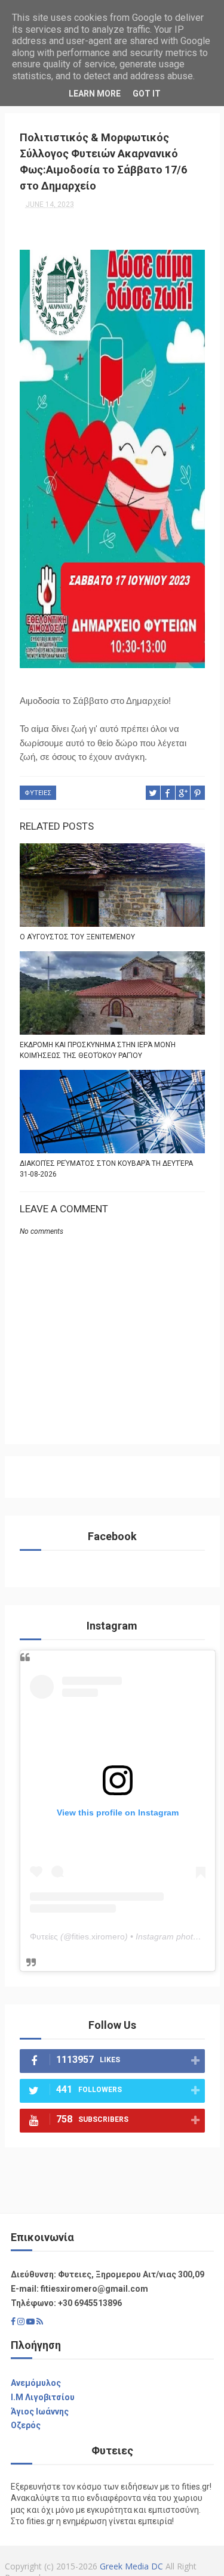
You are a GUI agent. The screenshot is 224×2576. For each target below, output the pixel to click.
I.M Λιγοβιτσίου (43, 2397)
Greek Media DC (131, 2566)
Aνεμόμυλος (36, 2383)
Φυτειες (38, 793)
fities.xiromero (98, 1936)
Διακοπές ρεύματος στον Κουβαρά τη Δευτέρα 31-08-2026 (106, 1169)
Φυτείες (44, 1936)
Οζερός (26, 2425)
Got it (147, 94)
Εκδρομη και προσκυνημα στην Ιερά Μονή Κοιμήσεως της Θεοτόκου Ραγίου (98, 1050)
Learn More (95, 94)
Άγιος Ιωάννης (40, 2411)
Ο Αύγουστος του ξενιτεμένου (77, 937)
